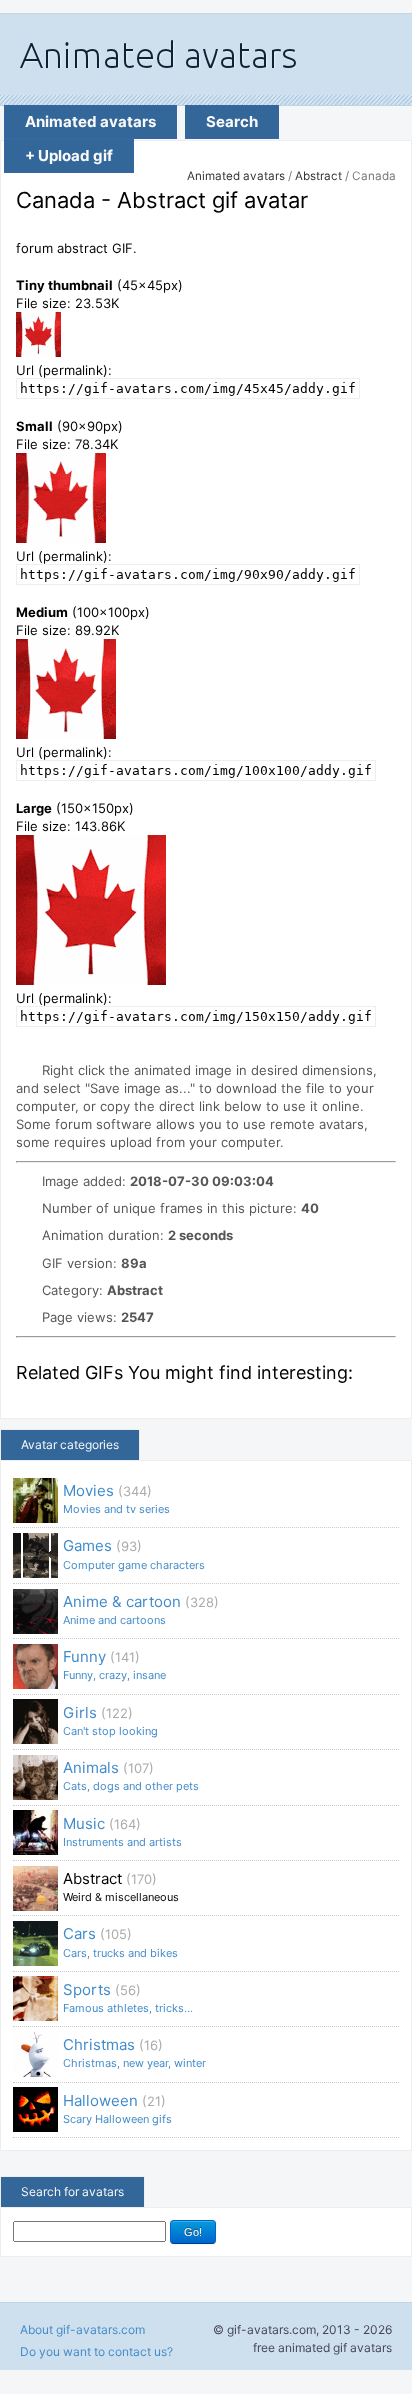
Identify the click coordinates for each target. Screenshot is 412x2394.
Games (134, 1553)
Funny (114, 1664)
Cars (120, 1941)
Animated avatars (90, 121)
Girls (110, 1720)
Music (122, 1831)
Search (232, 121)
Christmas (134, 2052)
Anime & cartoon (141, 1609)
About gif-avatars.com (82, 2329)
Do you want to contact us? (96, 2351)
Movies (116, 1498)
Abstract (318, 176)
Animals (131, 1775)
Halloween (117, 2108)
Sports (128, 1997)
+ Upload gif (69, 155)
